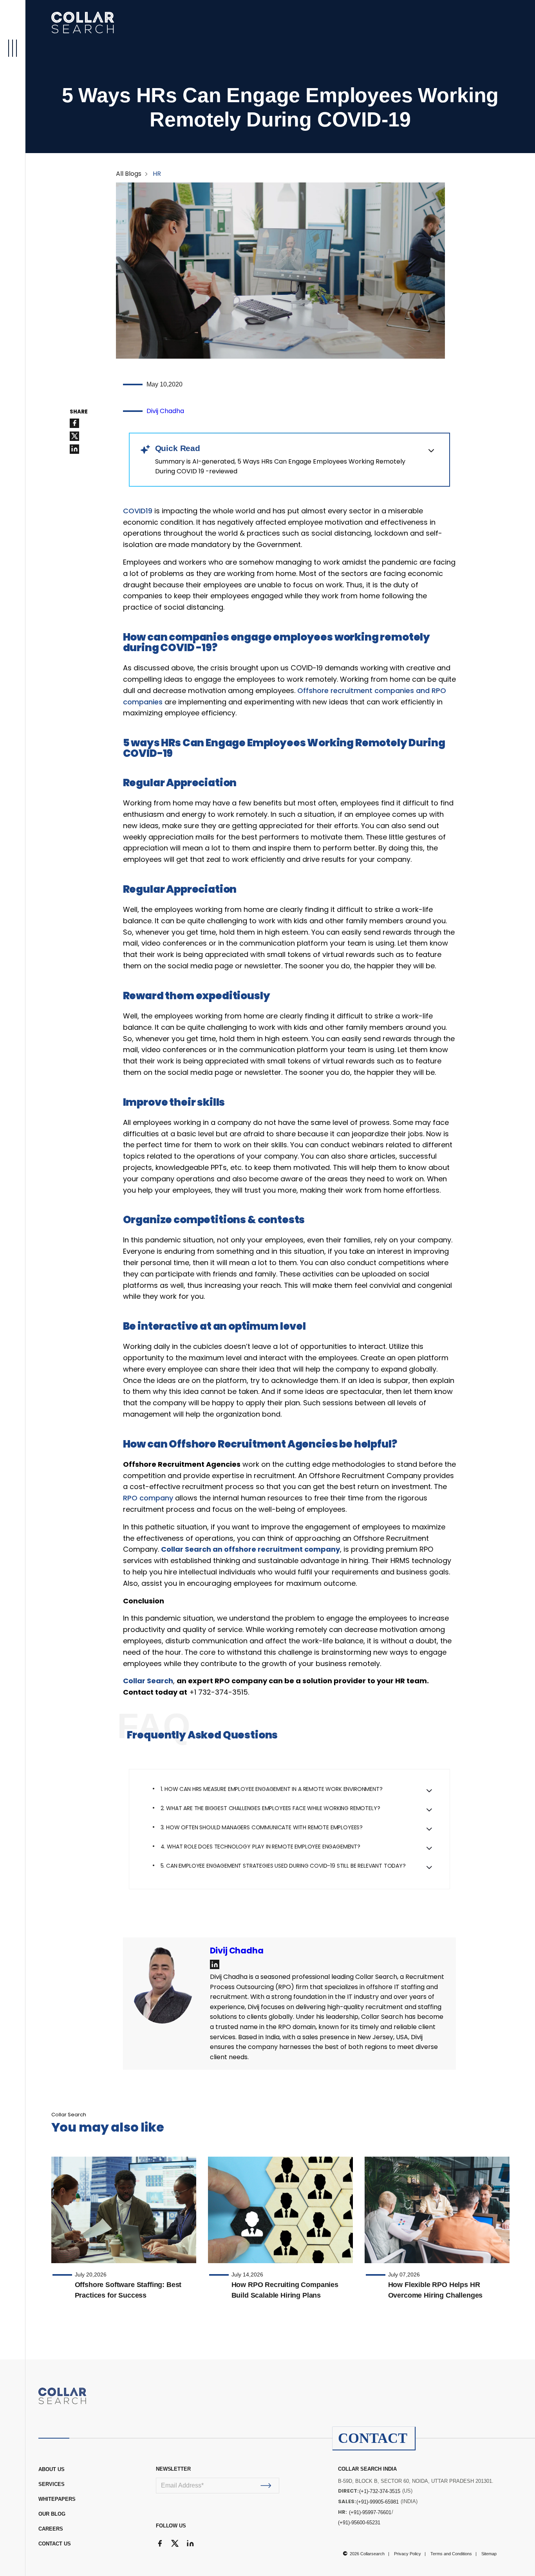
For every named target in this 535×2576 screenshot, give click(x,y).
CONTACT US (55, 2544)
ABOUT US (52, 2469)
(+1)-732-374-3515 (380, 2491)
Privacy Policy (408, 2554)
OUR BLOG (52, 2514)
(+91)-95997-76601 (370, 2512)
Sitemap (489, 2554)
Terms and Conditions (451, 2554)
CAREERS (51, 2529)
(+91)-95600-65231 (359, 2523)
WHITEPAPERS (57, 2499)
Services (52, 2484)
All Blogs (129, 174)
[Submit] (266, 2486)
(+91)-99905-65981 (378, 2502)
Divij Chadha (165, 411)
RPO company (148, 1498)
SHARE (79, 412)
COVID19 (138, 511)
